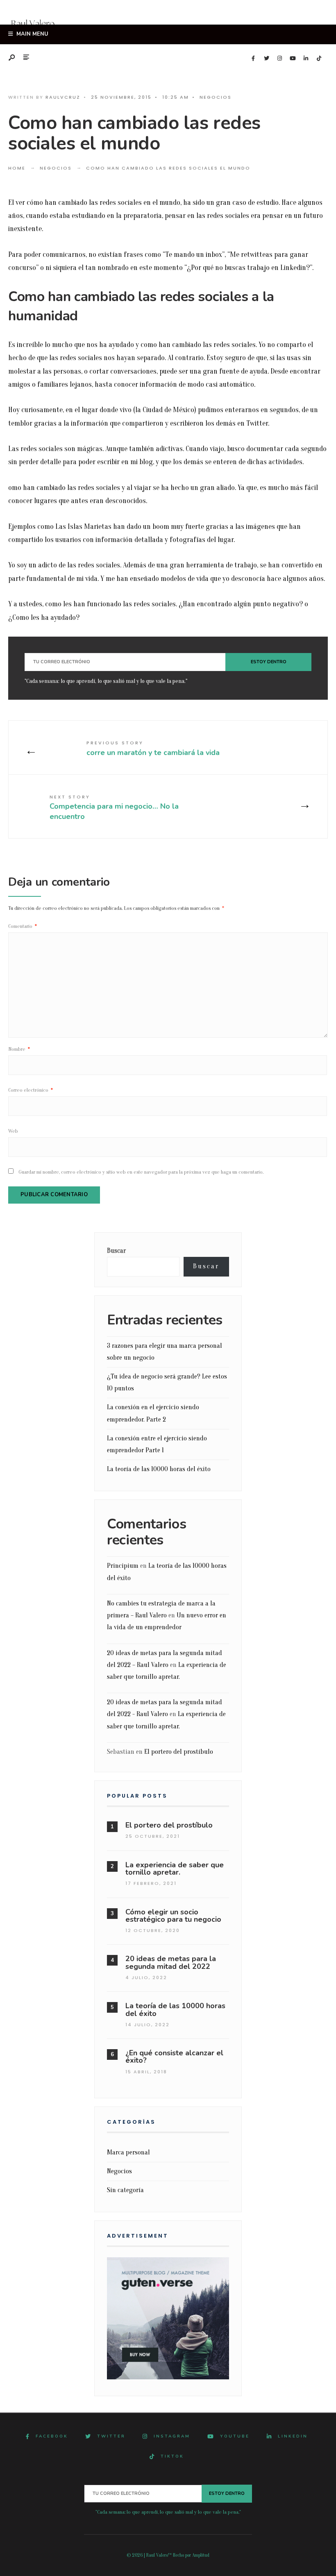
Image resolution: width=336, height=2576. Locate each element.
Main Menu (32, 34)
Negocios (216, 97)
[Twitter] (266, 59)
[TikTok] (319, 59)
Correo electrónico (31, 1090)
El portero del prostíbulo (179, 1752)
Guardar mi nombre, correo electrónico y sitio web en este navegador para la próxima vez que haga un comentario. (141, 1172)
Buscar (116, 1251)
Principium (123, 1566)
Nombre (19, 1049)
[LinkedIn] (306, 59)
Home (17, 168)
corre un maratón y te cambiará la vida (153, 748)
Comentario (23, 926)
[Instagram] (279, 59)
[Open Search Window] (12, 58)
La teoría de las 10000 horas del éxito (159, 1469)
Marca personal (128, 2152)
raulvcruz (63, 97)
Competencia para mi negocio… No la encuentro (114, 807)
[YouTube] (293, 59)
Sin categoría (125, 2190)
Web (13, 1131)
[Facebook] (253, 59)
